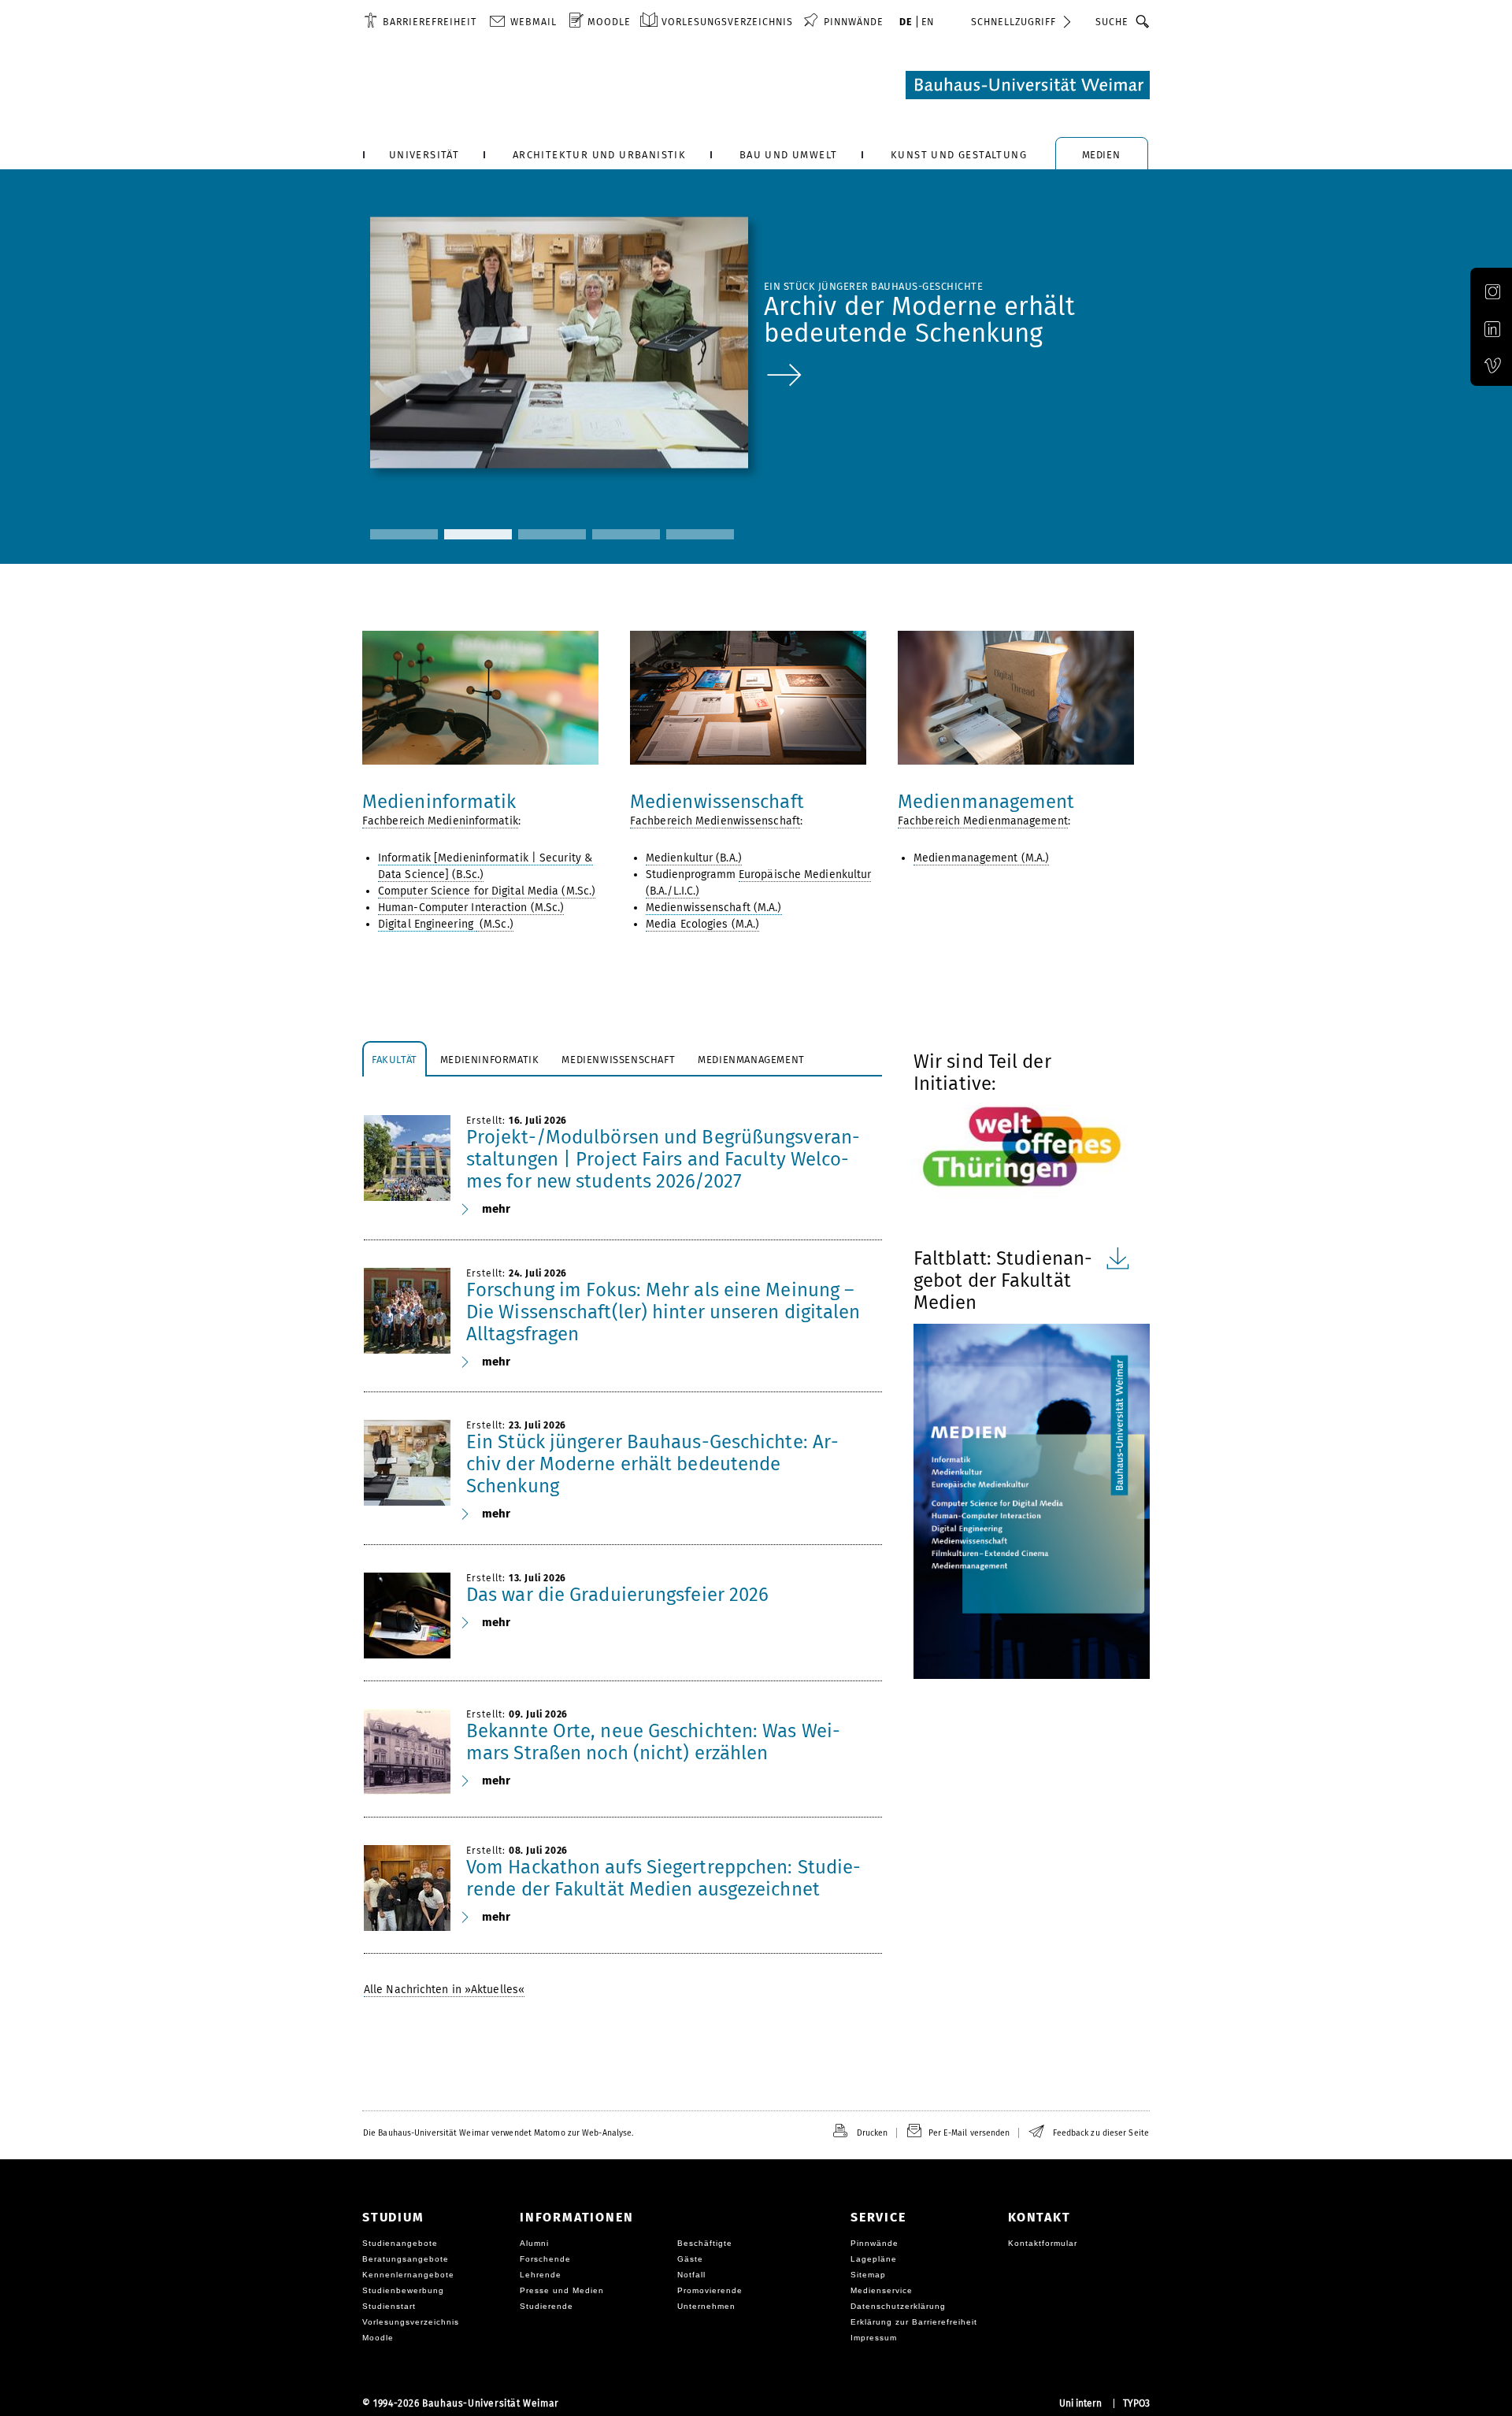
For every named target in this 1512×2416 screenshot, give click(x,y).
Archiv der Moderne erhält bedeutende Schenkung (920, 320)
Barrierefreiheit (430, 22)
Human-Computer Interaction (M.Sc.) (471, 908)
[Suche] (1143, 21)
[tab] (395, 1059)
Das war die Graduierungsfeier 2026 (617, 1595)
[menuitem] (420, 21)
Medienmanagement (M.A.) (981, 858)
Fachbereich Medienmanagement (983, 821)
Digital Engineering (427, 924)
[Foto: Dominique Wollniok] (488, 698)
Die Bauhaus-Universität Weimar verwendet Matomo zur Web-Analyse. (498, 2133)
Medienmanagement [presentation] (751, 1060)
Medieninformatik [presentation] (490, 1060)
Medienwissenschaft (717, 802)
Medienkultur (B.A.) (694, 858)
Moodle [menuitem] (609, 22)
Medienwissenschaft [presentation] (618, 1060)
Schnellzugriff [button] (1014, 22)
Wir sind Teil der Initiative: (982, 1073)
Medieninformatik (439, 802)
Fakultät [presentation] (395, 1060)
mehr (496, 1209)
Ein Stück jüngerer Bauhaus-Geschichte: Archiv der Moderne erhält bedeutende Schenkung (652, 1464)
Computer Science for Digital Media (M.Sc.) (487, 891)
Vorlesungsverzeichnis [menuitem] (727, 22)
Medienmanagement (986, 802)
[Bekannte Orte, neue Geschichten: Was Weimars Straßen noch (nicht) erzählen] (407, 1752)
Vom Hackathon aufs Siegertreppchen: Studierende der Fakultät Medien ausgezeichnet (663, 1878)
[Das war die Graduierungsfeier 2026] (407, 1616)
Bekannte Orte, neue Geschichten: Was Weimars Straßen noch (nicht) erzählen (653, 1742)
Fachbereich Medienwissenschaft (715, 821)
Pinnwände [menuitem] (854, 22)
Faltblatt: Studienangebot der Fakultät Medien (1003, 1280)
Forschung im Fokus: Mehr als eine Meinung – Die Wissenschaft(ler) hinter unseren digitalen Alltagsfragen (663, 1312)
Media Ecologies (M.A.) (702, 924)
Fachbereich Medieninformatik (440, 821)
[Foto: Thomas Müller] (756, 698)
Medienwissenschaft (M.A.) (714, 908)
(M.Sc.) (495, 924)
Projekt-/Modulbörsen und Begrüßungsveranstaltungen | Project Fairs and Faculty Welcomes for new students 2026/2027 (663, 1159)
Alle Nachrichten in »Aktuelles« (444, 1990)
